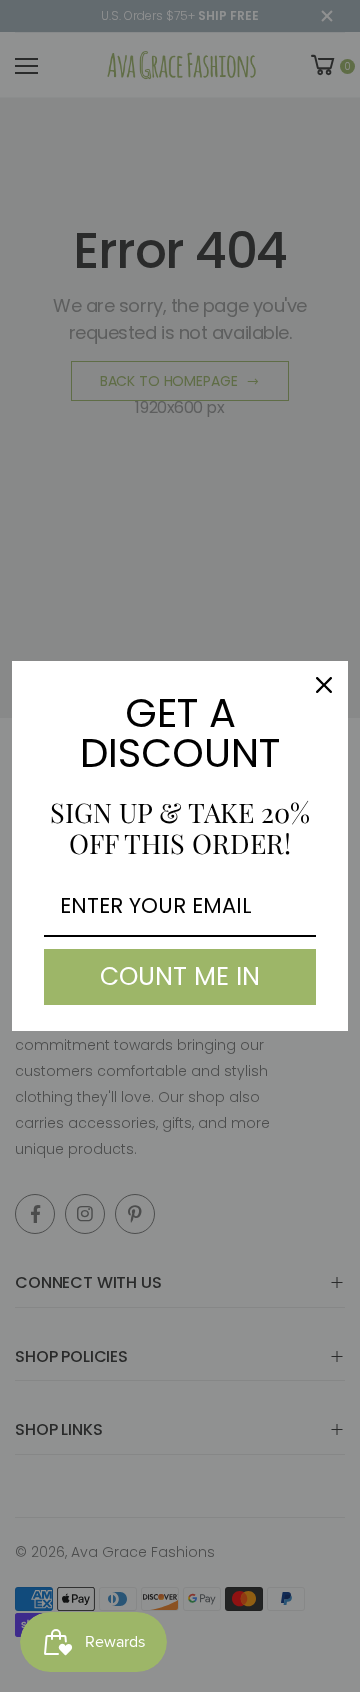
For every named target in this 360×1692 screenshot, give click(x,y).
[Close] (324, 685)
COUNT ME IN (180, 976)
